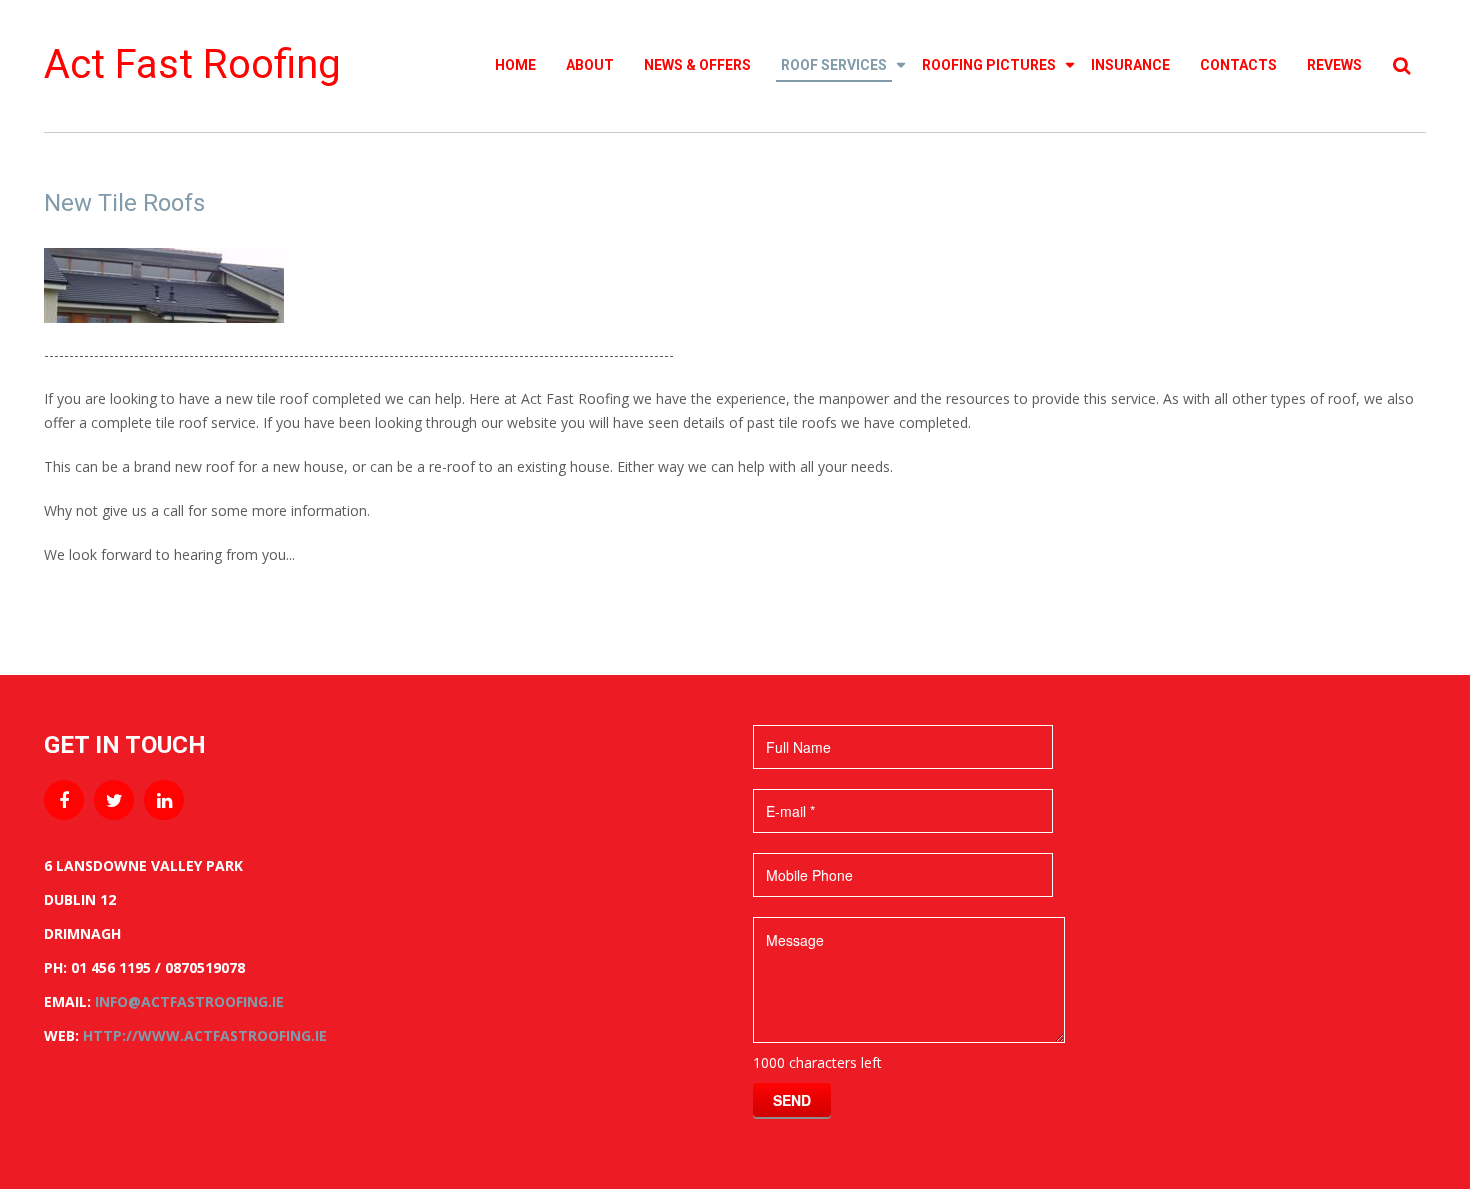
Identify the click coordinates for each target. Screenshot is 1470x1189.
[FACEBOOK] (64, 800)
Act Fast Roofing (192, 64)
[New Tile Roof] (164, 283)
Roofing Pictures (989, 65)
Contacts (1238, 65)
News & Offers (697, 65)
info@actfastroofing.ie (189, 1001)
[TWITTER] (114, 800)
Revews (1334, 65)
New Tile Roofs (124, 203)
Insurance (1130, 65)
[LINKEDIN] (164, 800)
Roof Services (834, 65)
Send (792, 1100)
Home (515, 65)
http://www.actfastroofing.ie (205, 1035)
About (590, 65)
